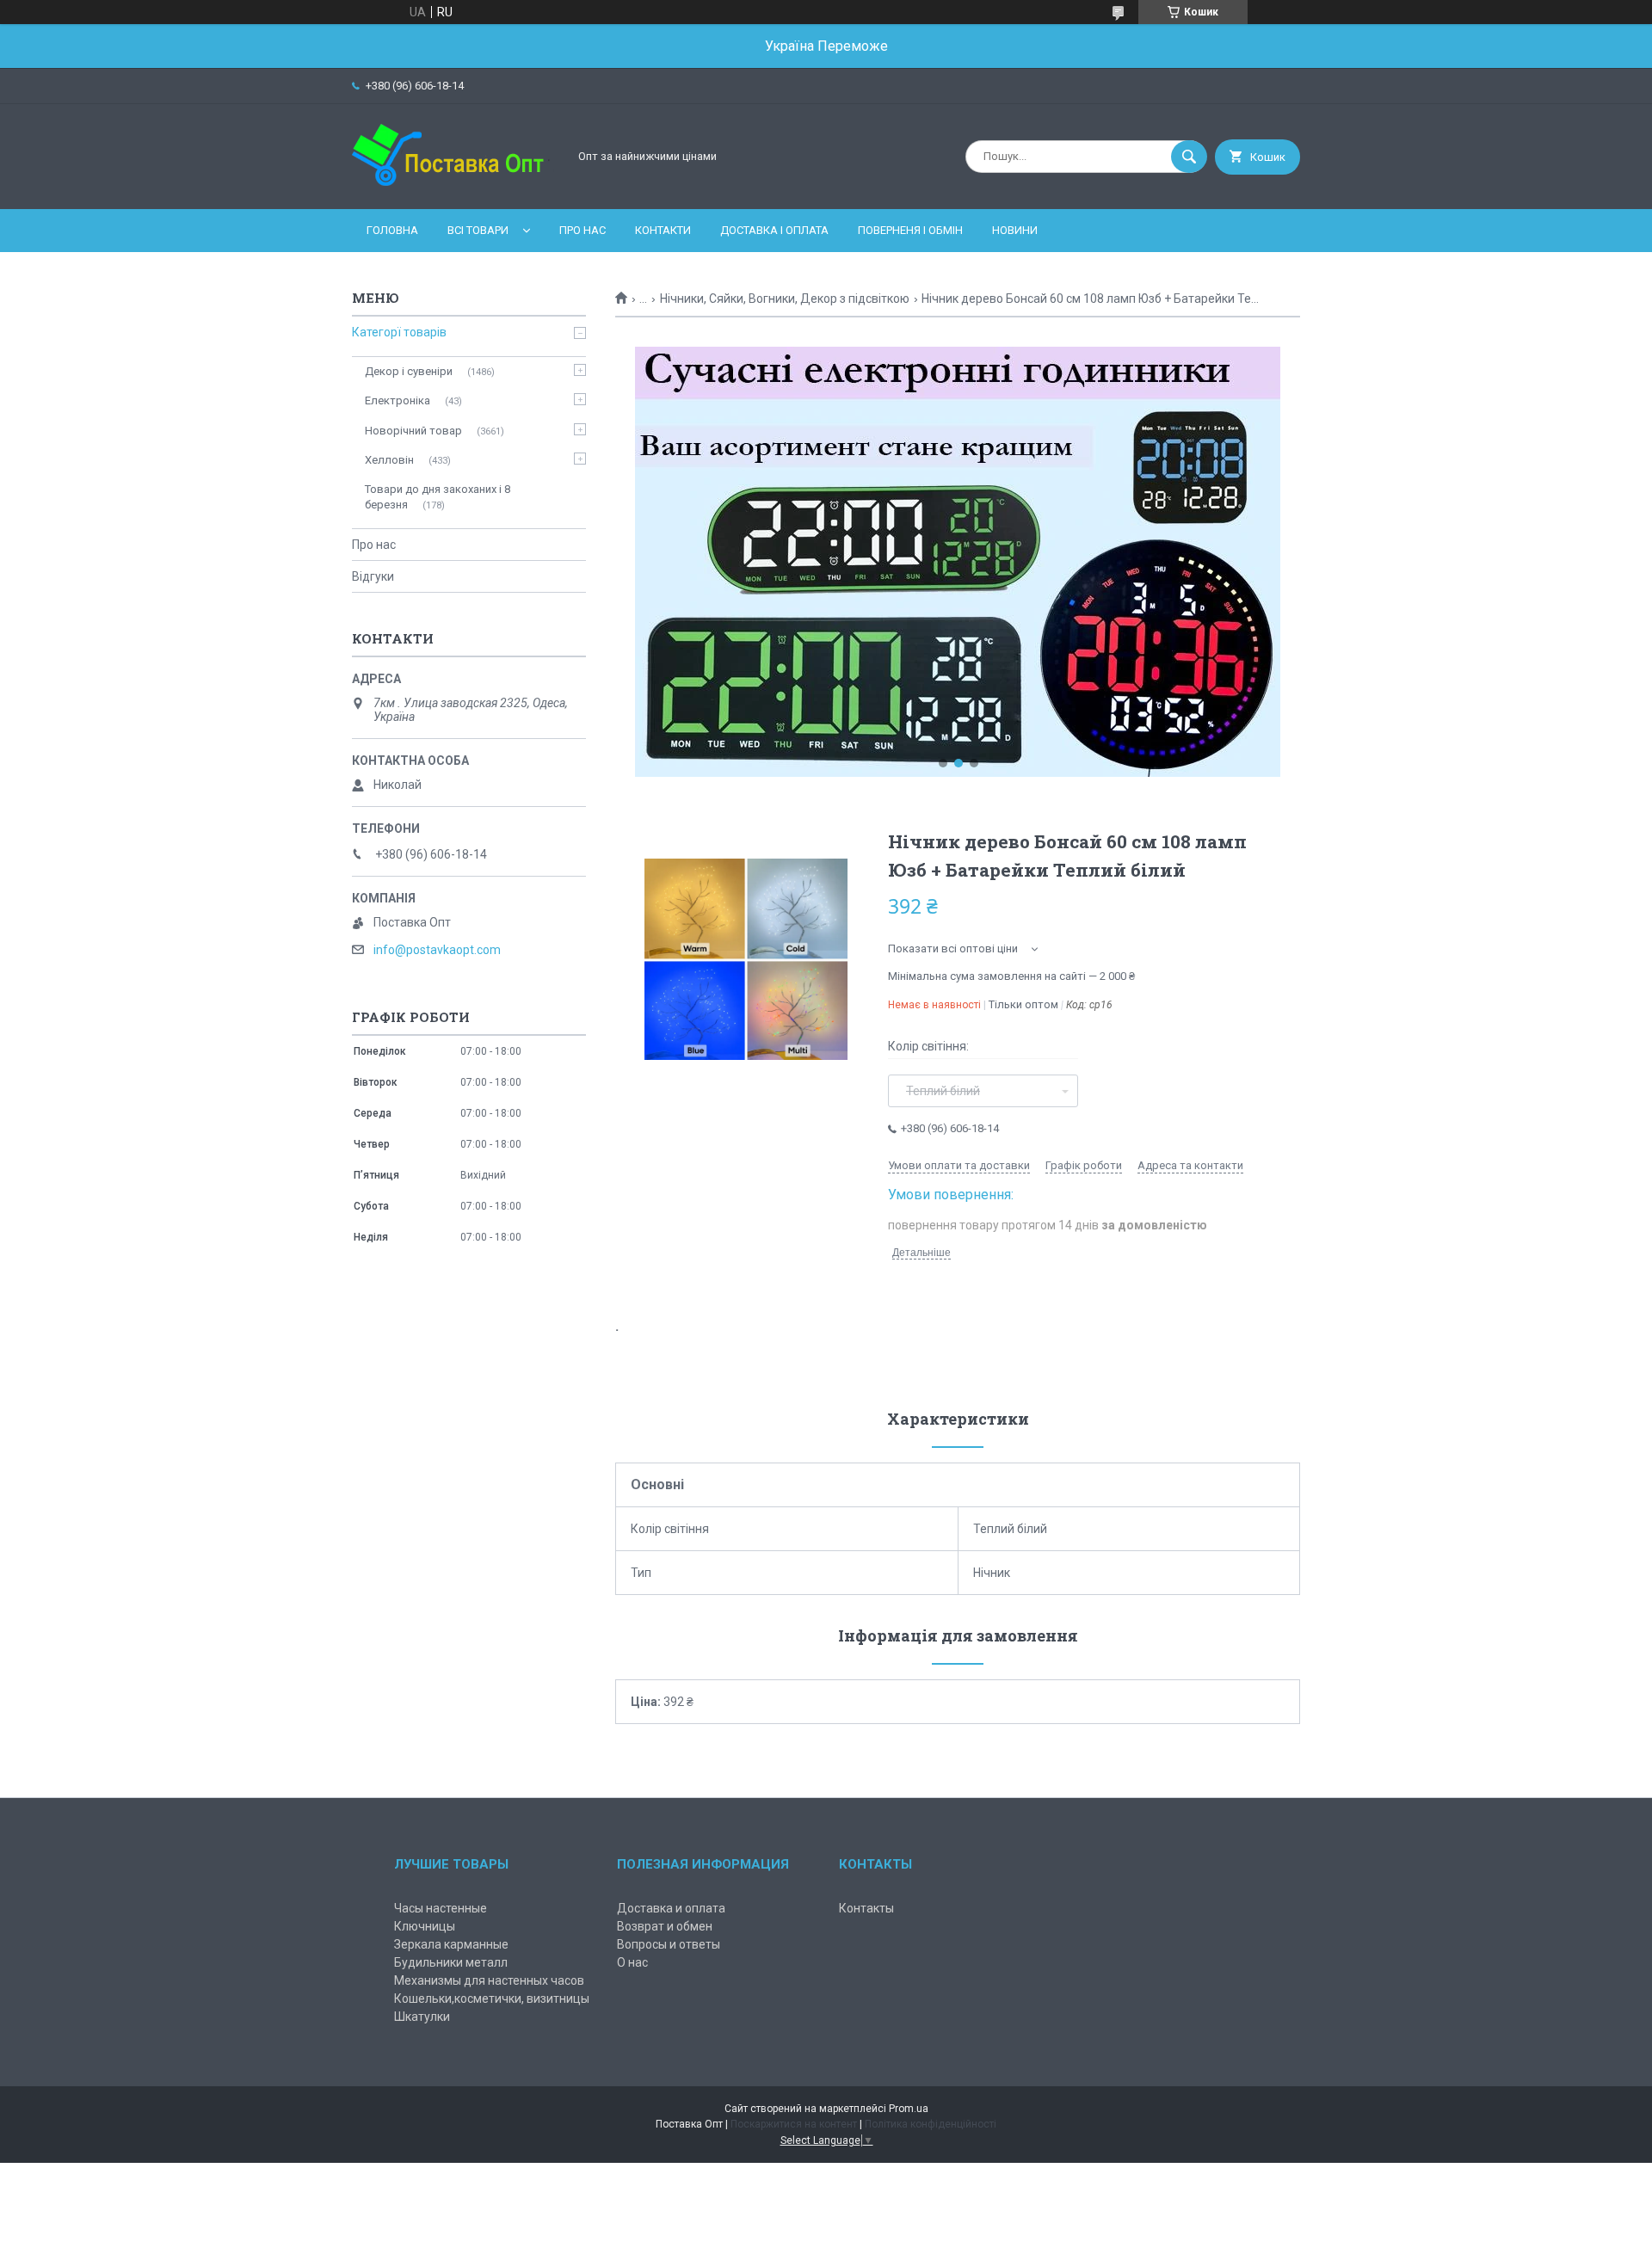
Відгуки (373, 576)
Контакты (866, 1908)
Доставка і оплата (774, 230)
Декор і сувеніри (409, 371)
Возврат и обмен (665, 1926)
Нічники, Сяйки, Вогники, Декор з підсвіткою (785, 299)
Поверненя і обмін (910, 230)
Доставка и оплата (671, 1908)
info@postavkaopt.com (437, 950)
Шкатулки (422, 2017)
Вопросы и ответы (669, 1944)
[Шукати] (1189, 157)
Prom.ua (909, 2109)
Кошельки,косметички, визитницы (492, 1999)
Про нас (583, 230)
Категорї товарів (399, 332)
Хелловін (389, 460)
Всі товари (478, 230)
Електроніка (398, 400)
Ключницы (425, 1926)
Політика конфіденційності (931, 2124)
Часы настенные (441, 1908)
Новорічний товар (413, 431)
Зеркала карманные (451, 1944)
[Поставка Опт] (455, 188)
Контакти (663, 230)
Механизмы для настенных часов (489, 1980)
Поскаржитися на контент (794, 2124)
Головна (392, 230)
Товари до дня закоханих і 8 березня (438, 497)
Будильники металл (451, 1962)
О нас (632, 1962)
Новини (1015, 230)
